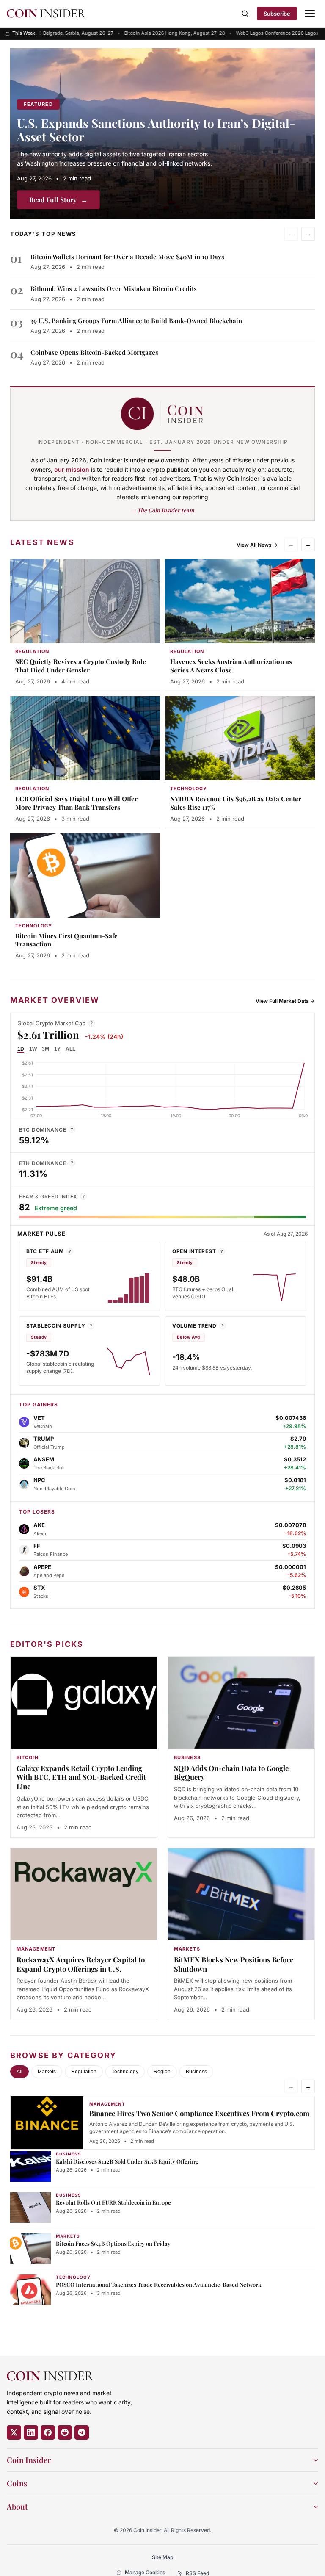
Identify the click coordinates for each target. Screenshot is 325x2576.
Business (196, 2072)
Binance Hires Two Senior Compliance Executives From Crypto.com (199, 2113)
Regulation (84, 2072)
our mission (72, 469)
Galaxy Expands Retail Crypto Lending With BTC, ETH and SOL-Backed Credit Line (81, 1777)
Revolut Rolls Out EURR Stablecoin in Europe (113, 2202)
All (19, 2072)
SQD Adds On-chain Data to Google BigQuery (231, 1773)
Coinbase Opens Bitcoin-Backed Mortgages (94, 352)
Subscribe (277, 14)
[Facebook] (48, 2432)
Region (162, 2072)
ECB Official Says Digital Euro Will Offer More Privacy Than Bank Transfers (76, 803)
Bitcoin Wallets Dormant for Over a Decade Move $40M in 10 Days (127, 257)
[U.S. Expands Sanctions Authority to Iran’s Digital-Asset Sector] (162, 133)
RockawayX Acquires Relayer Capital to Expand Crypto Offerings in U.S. (81, 1964)
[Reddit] (65, 2432)
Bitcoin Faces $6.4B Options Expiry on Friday (113, 2243)
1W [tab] (33, 1049)
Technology (125, 2072)
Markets (47, 2072)
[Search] (245, 14)
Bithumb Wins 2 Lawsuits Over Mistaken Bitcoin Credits (114, 288)
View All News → (257, 545)
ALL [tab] (70, 1049)
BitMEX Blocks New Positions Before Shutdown (234, 1964)
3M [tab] (45, 1049)
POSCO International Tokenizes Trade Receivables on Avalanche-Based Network (158, 2284)
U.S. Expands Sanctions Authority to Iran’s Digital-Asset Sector (156, 130)
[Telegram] (82, 2432)
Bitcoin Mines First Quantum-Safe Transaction (66, 940)
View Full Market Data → (285, 1001)
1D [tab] (21, 1049)
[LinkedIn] (31, 2432)
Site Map (162, 2557)
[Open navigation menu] (310, 14)
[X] (14, 2432)
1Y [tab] (57, 1049)
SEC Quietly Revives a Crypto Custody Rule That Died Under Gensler (81, 666)
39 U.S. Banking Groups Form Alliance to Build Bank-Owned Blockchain (136, 321)
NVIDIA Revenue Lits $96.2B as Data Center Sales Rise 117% (236, 803)
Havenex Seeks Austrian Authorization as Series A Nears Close (231, 666)
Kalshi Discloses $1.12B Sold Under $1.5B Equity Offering (127, 2161)
